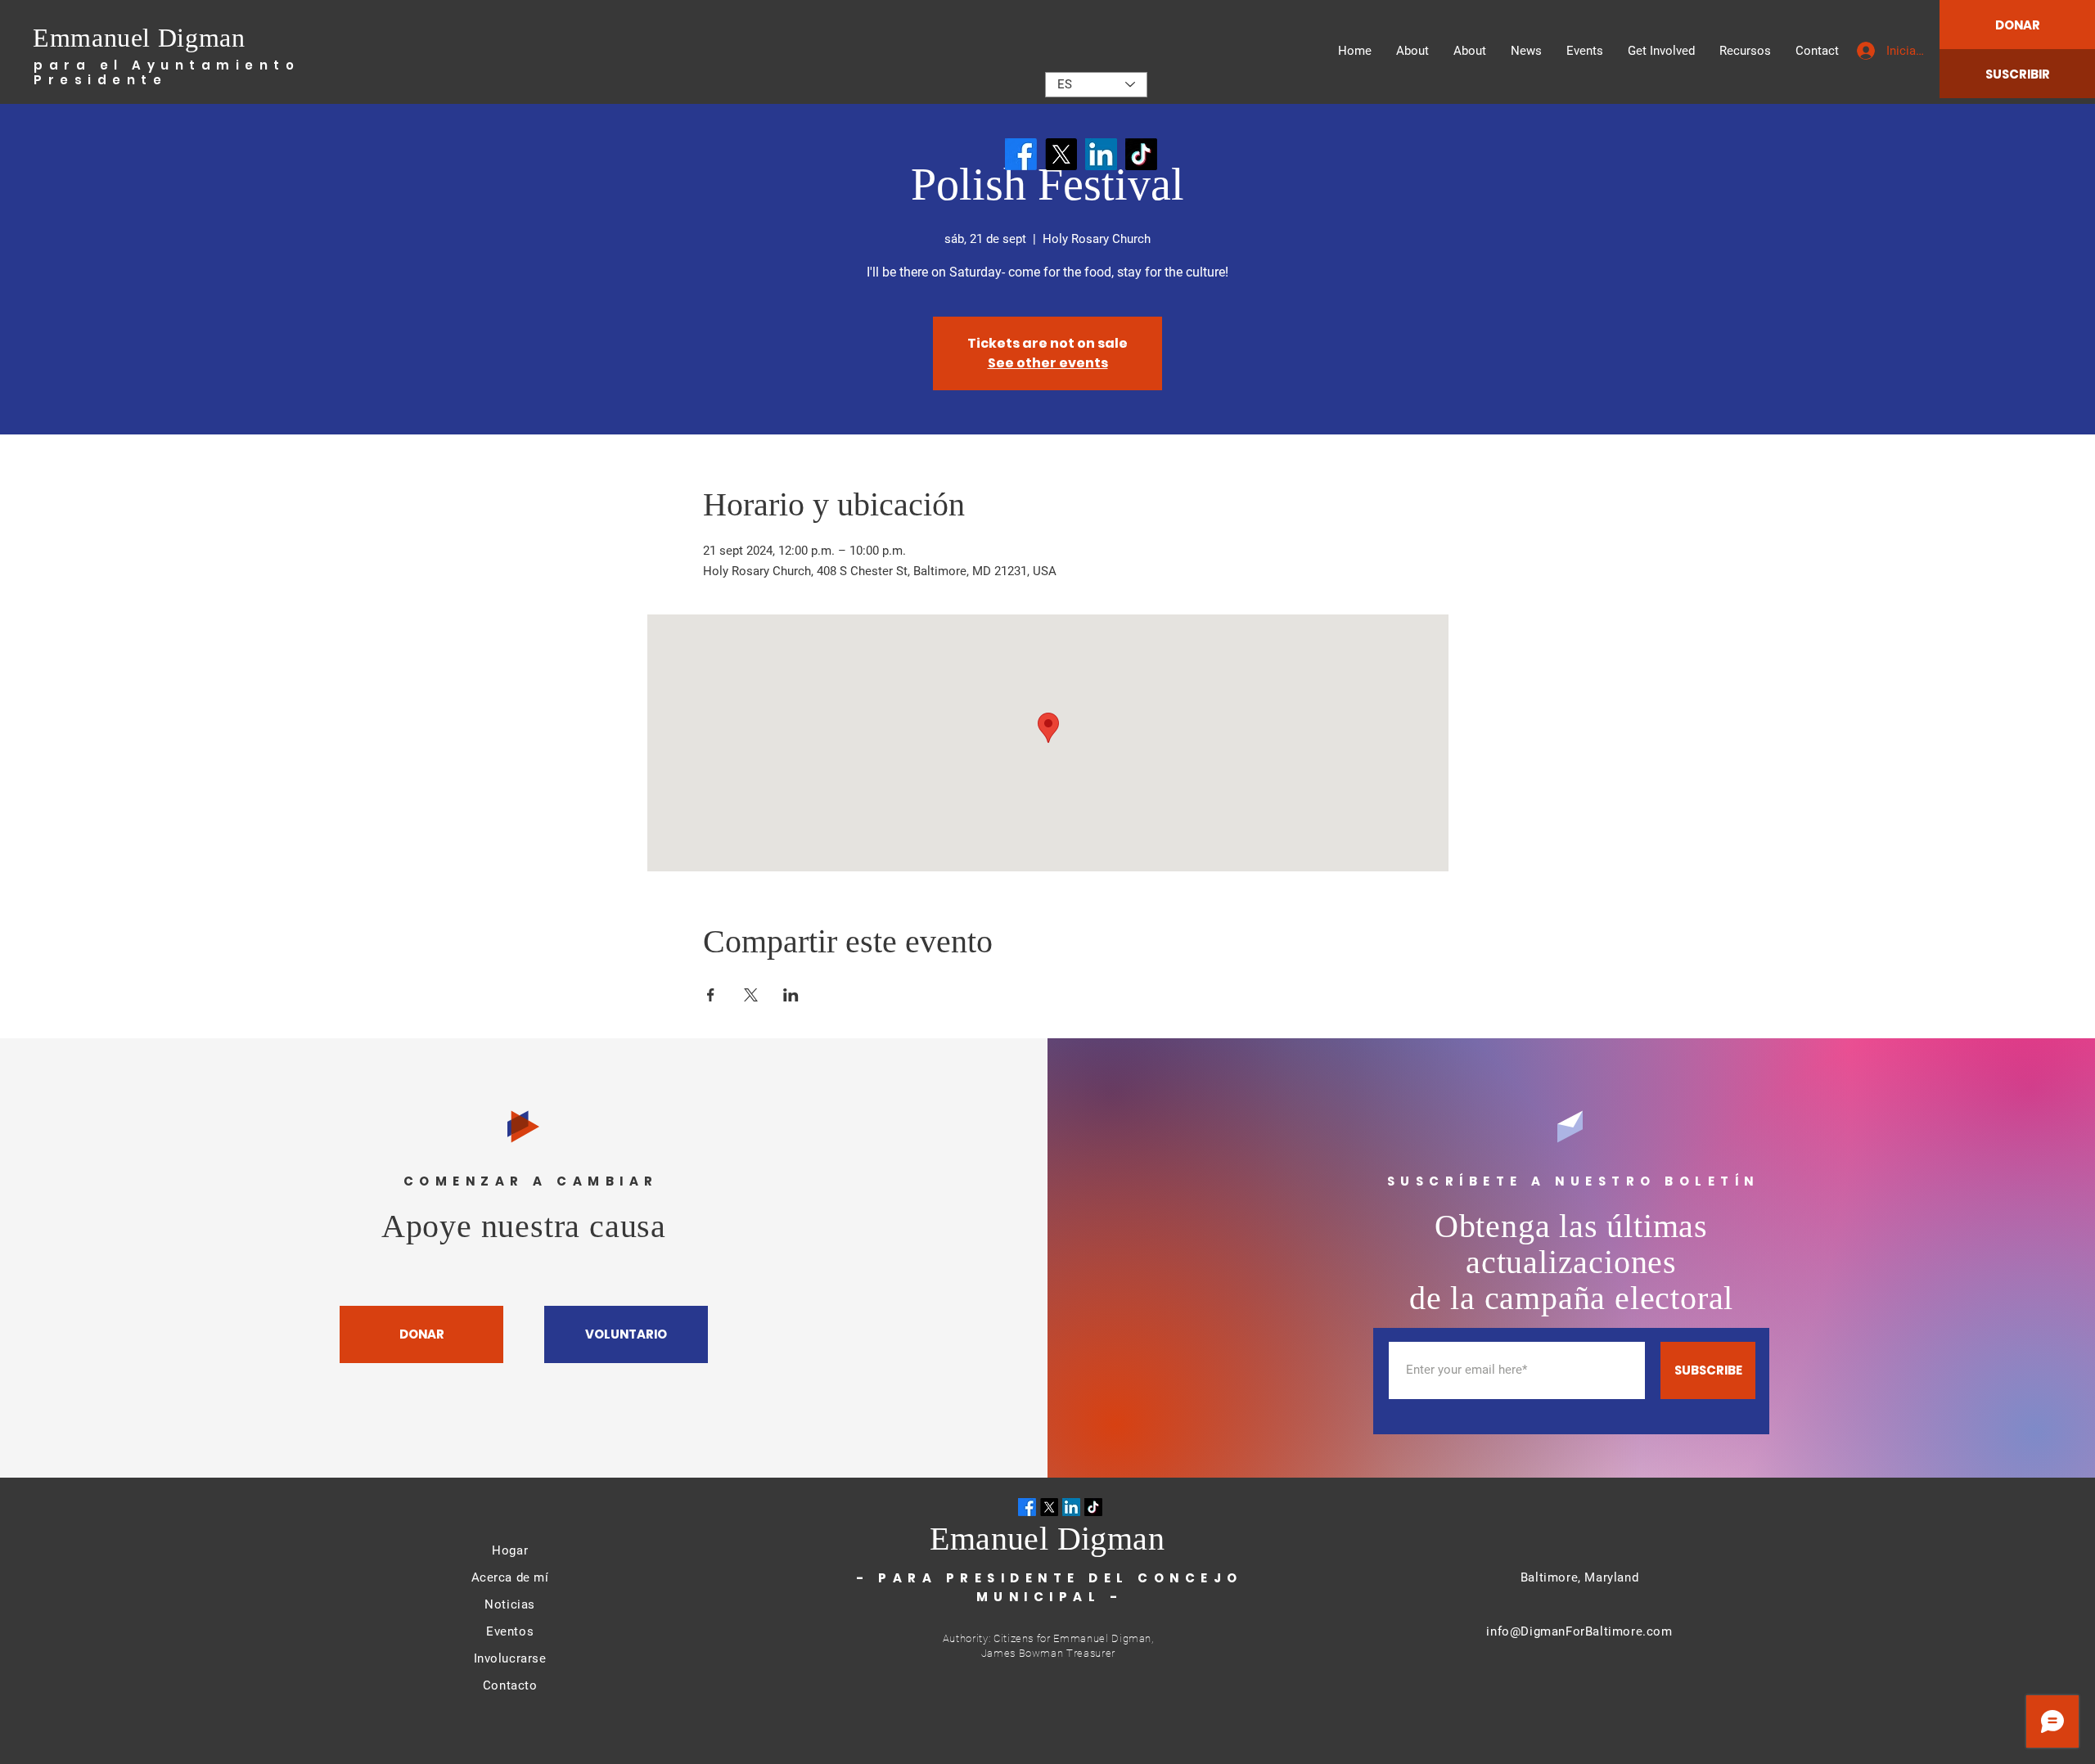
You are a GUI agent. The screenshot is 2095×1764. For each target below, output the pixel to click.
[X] (1061, 154)
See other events (1048, 363)
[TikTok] (1141, 154)
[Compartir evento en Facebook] (711, 995)
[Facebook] (1021, 154)
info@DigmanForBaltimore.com (1579, 1631)
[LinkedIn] (1101, 154)
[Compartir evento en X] (751, 995)
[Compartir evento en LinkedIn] (791, 995)
